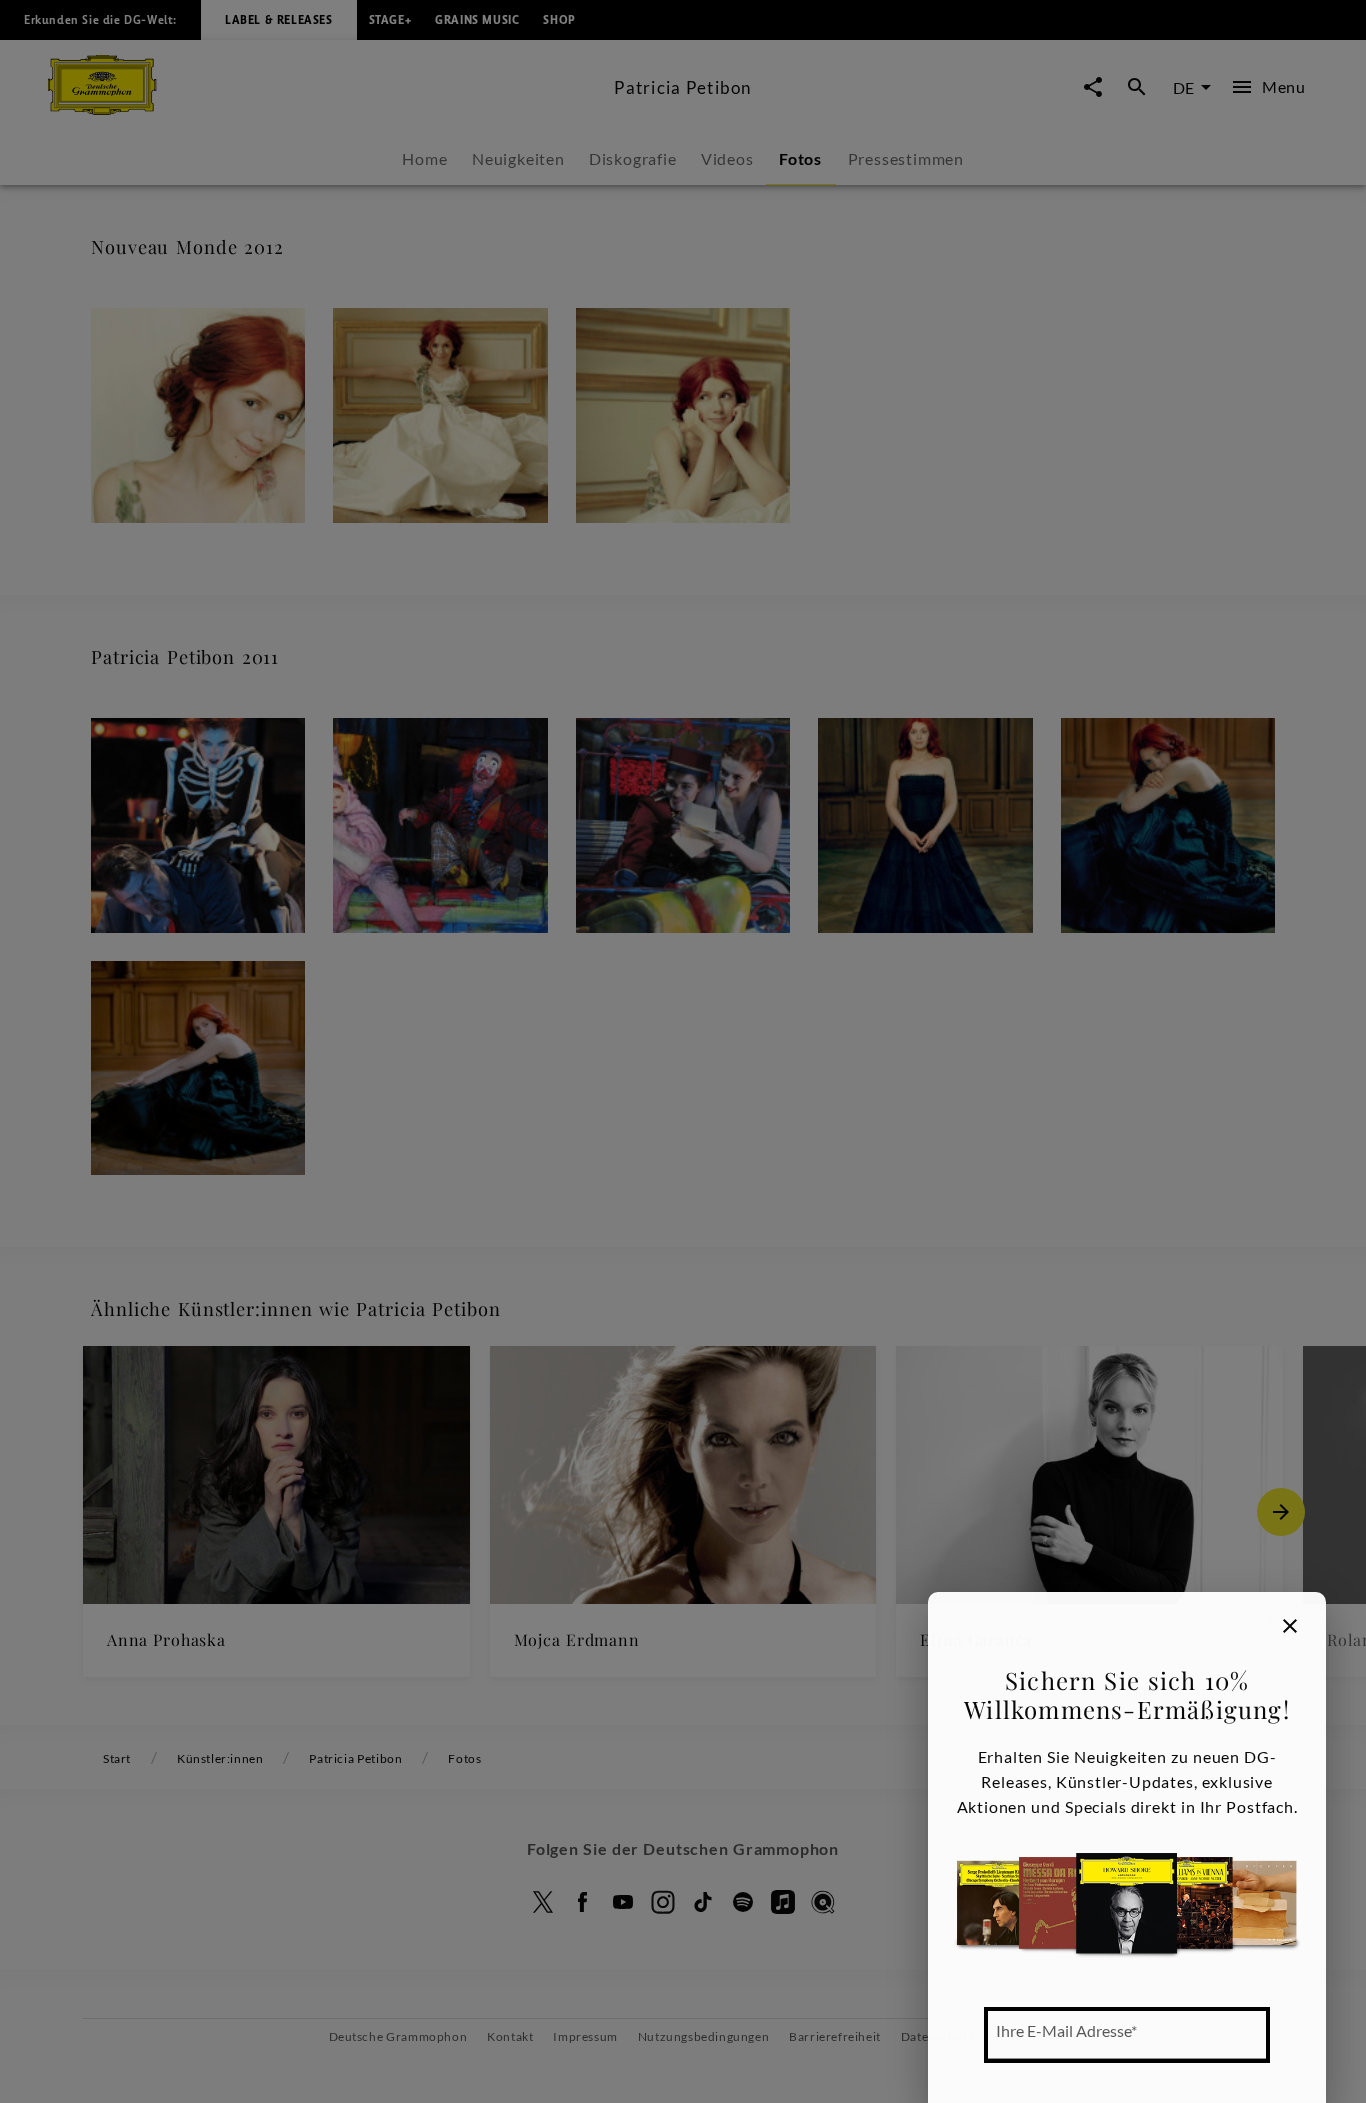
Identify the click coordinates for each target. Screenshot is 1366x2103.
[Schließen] (1290, 1626)
